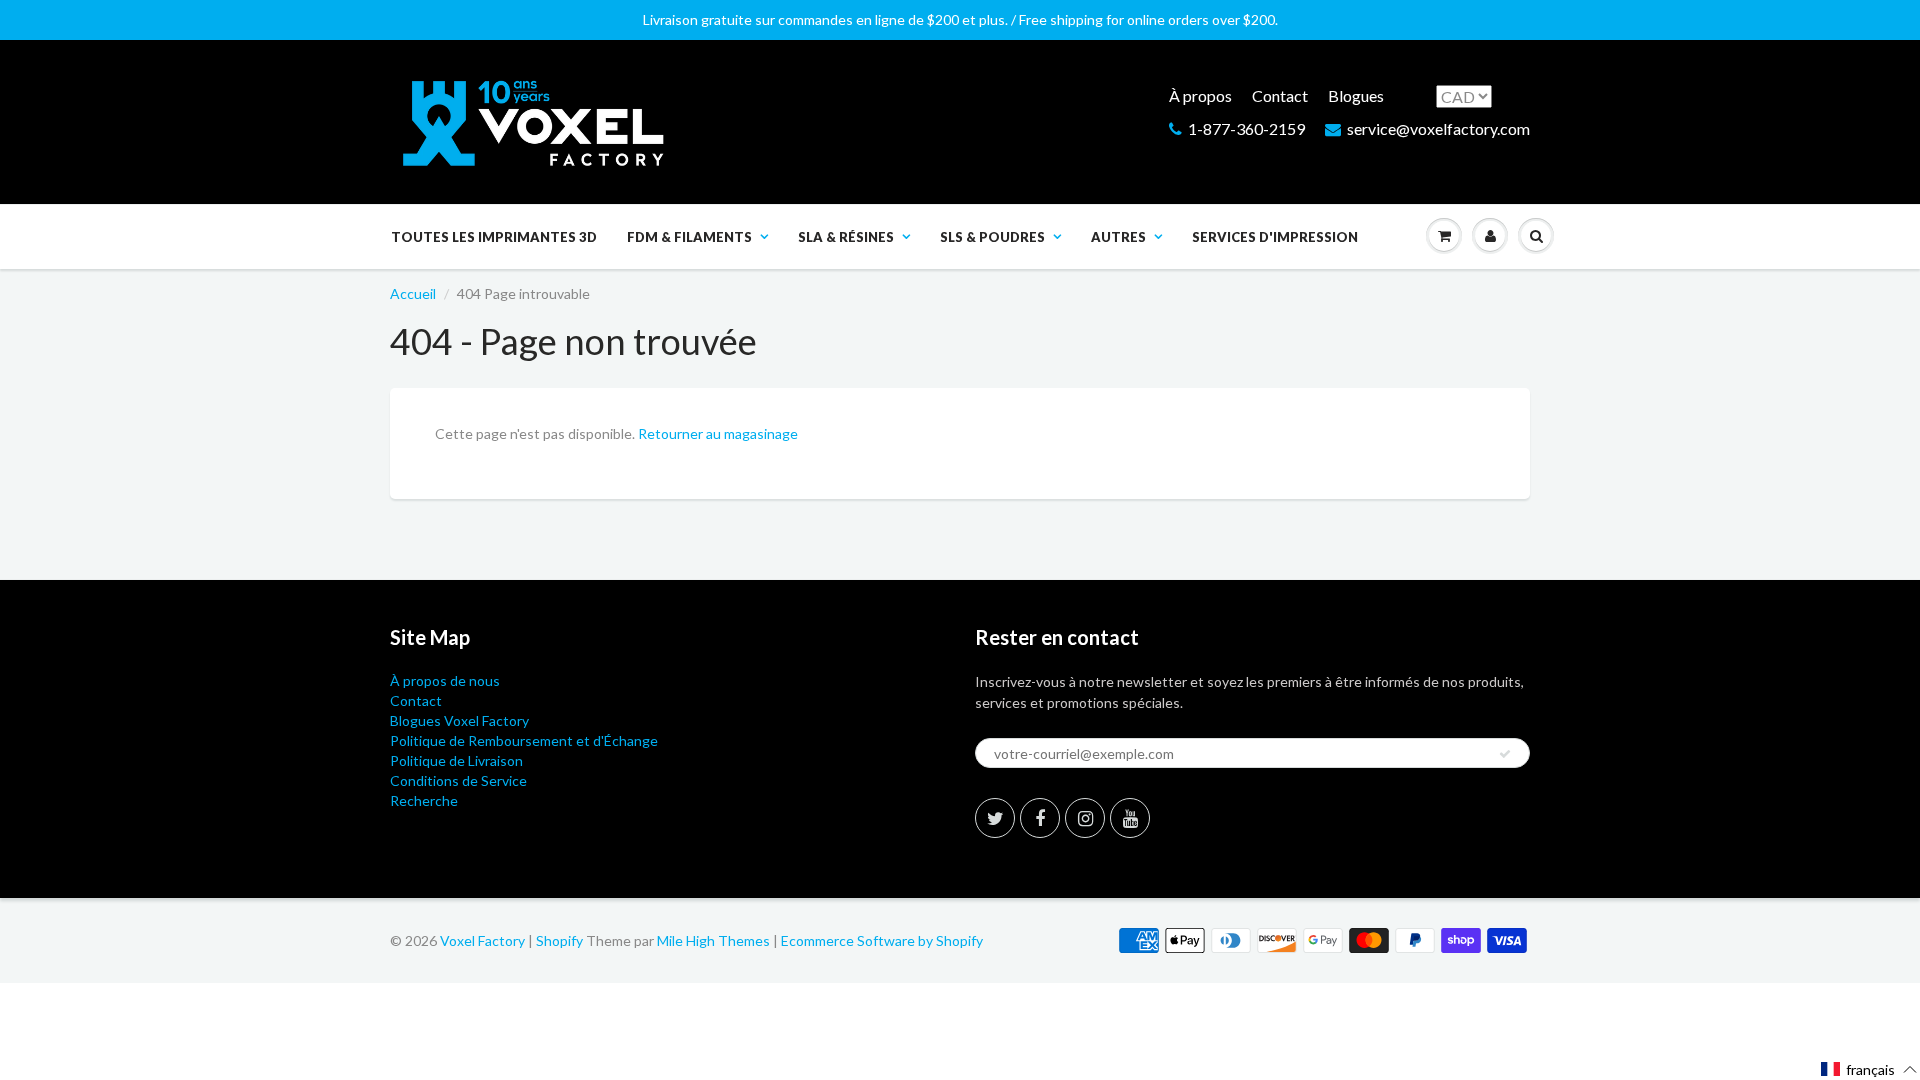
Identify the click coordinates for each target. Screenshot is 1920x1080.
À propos (1200, 95)
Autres (1118, 237)
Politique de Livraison (456, 760)
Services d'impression (1275, 237)
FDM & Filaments (689, 237)
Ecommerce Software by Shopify (882, 940)
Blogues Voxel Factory (459, 720)
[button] (1869, 1069)
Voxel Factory (482, 940)
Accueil (413, 293)
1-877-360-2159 (1246, 128)
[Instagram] (1085, 818)
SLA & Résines (846, 237)
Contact (1280, 95)
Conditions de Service (458, 780)
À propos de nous (445, 680)
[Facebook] (1040, 818)
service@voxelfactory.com (1438, 128)
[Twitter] (995, 818)
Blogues (1356, 95)
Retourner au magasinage (718, 433)
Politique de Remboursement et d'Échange (524, 740)
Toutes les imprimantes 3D (494, 237)
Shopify (559, 940)
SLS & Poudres (992, 237)
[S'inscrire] (1505, 754)
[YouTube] (1130, 818)
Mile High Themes (713, 940)
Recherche (424, 800)
